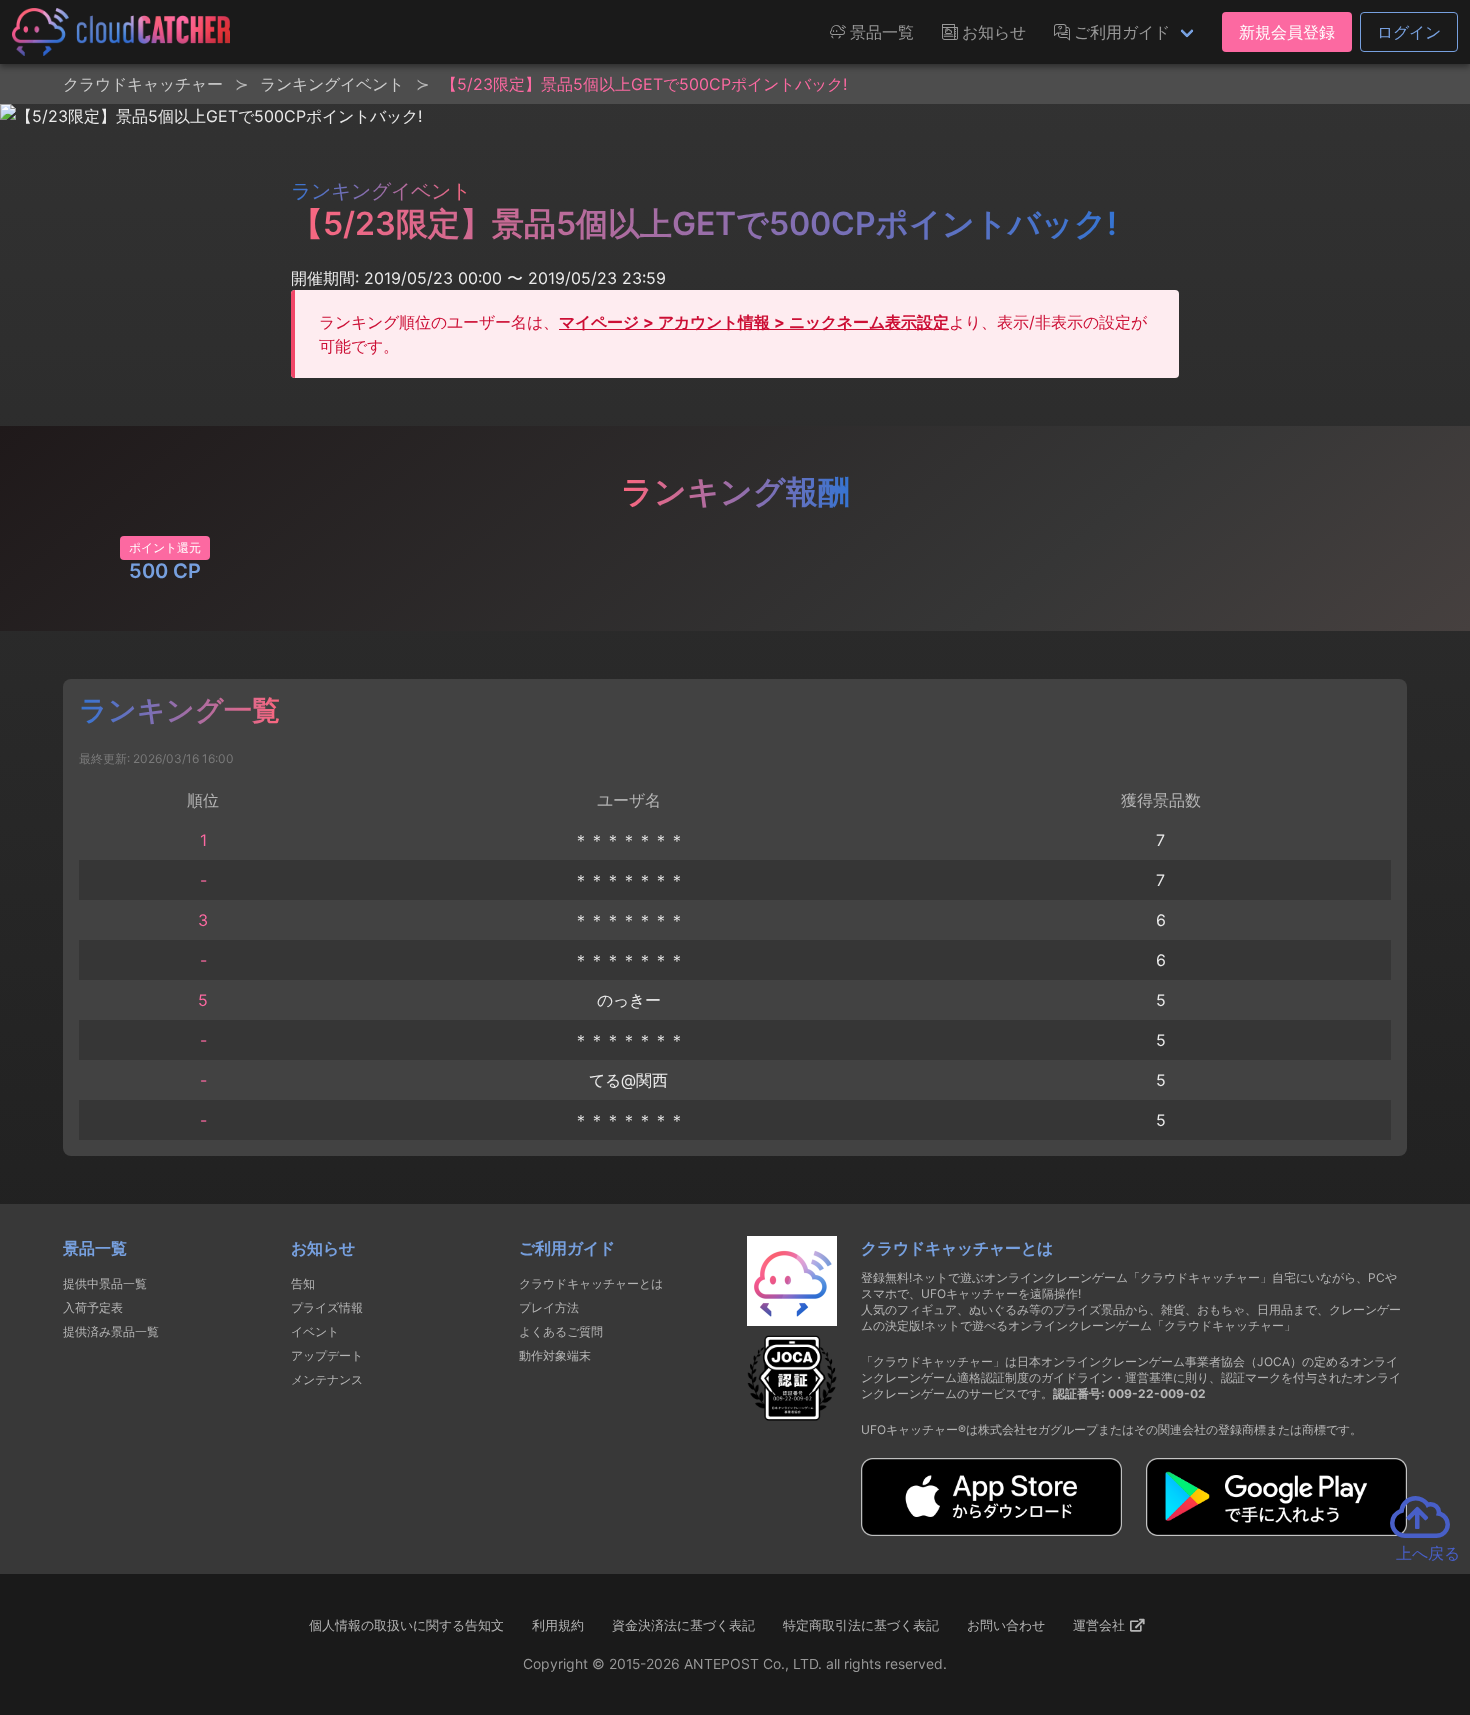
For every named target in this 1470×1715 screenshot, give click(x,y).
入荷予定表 (93, 1307)
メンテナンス (327, 1379)
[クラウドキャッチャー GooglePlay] (1276, 1530)
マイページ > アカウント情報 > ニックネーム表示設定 (754, 322)
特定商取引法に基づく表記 (861, 1625)
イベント (315, 1331)
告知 (303, 1283)
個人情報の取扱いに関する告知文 (406, 1625)
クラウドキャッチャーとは (591, 1283)
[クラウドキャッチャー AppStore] (991, 1530)
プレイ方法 (549, 1307)
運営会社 (1101, 1625)
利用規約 (558, 1625)
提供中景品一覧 (105, 1283)
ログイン (1409, 32)
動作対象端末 (555, 1355)
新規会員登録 (1287, 32)
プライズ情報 (327, 1307)
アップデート (327, 1355)
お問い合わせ (1006, 1625)
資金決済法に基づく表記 (683, 1625)
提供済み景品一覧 (111, 1331)
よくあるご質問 (561, 1331)
